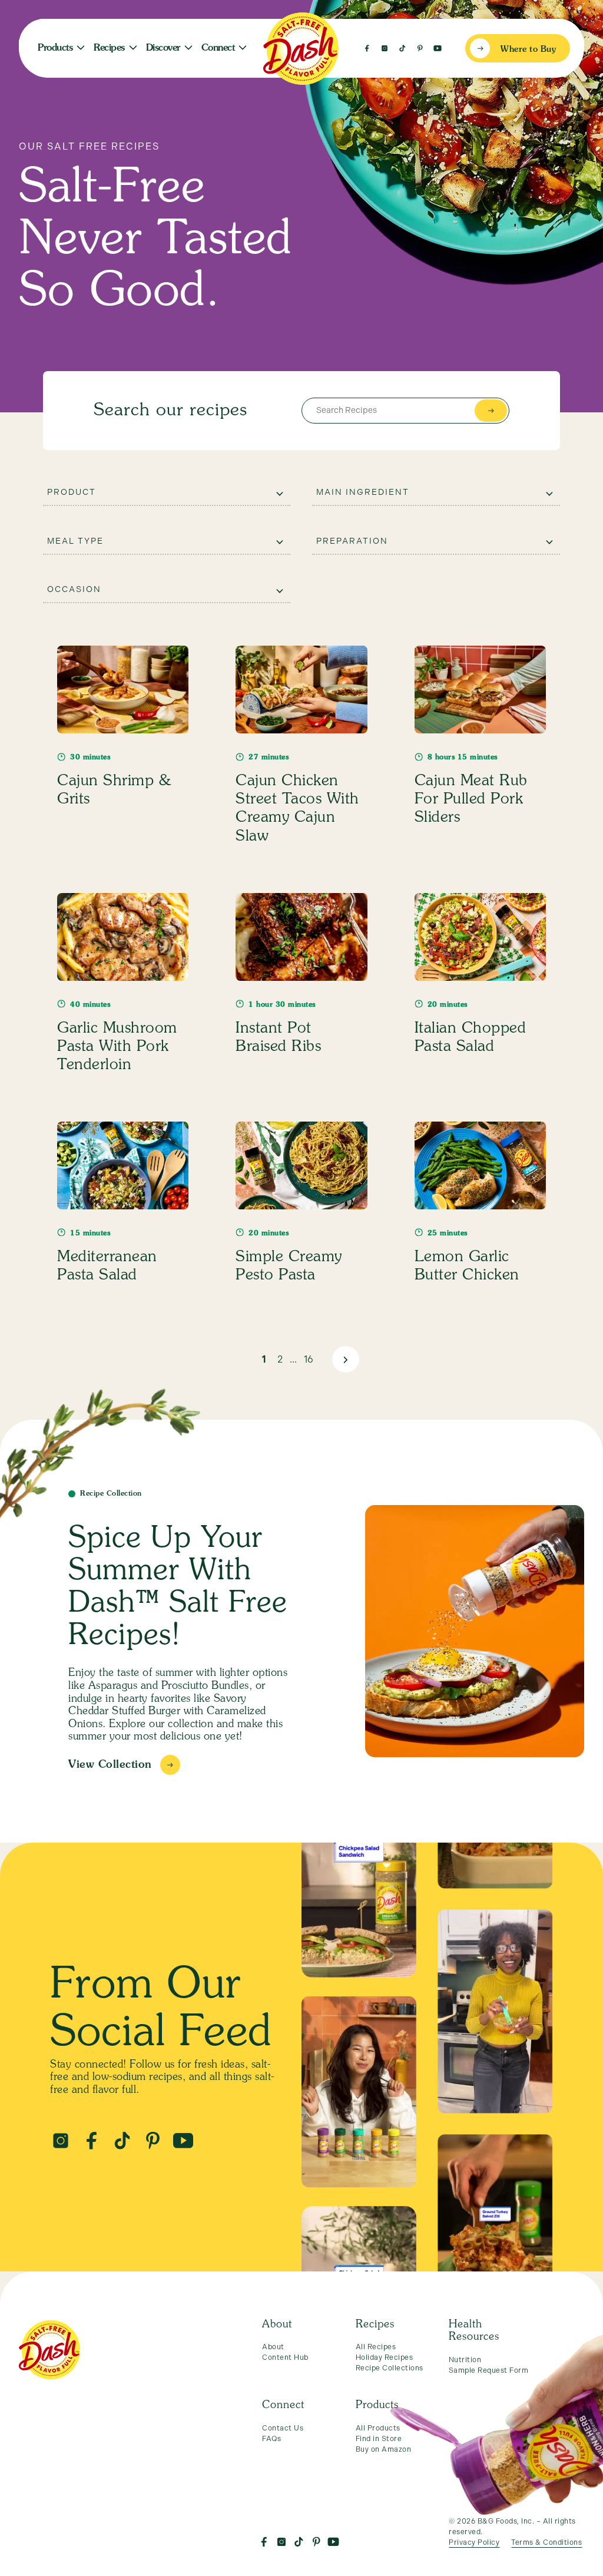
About (273, 2347)
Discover (163, 48)
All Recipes (376, 2347)
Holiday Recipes (385, 2357)
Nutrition (465, 2360)
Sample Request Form (489, 2370)
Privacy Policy (474, 2542)
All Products (378, 2428)
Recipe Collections (390, 2368)
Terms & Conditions (546, 2542)
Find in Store (379, 2439)
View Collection (110, 1765)
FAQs (271, 2439)
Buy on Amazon (384, 2449)
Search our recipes (170, 411)
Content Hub (285, 2357)
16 (309, 1359)
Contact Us (283, 2428)
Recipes (109, 48)
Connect (218, 48)
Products (55, 48)
